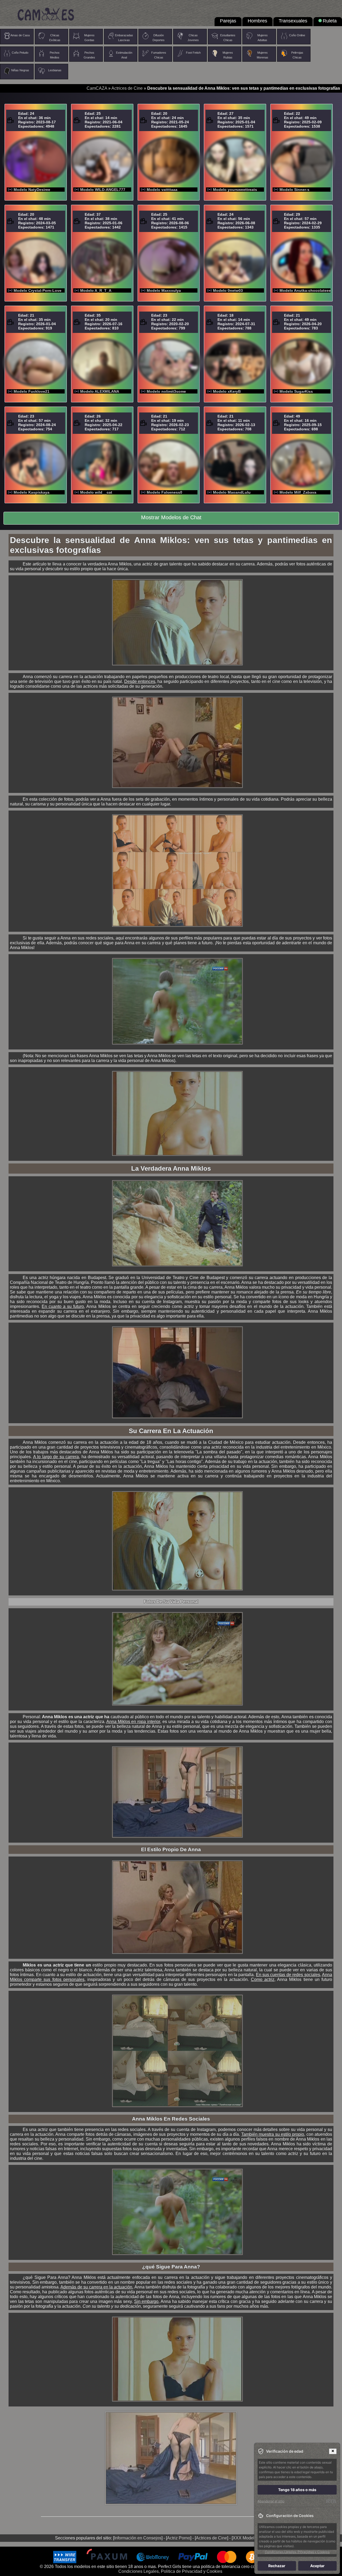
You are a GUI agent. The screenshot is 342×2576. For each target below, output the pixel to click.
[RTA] (331, 2501)
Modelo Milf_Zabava (298, 492)
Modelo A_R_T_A (96, 290)
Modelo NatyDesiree (32, 190)
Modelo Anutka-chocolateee (305, 290)
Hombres (257, 21)
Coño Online (297, 35)
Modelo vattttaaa (162, 190)
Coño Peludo (20, 53)
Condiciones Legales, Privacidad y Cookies (297, 2552)
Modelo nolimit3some (166, 391)
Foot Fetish (193, 53)
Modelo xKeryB (227, 391)
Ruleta (330, 21)
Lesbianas (55, 70)
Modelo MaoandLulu (232, 492)
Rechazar (277, 2566)
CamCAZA (97, 88)
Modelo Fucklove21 (32, 391)
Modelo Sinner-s (294, 190)
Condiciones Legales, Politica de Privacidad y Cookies (170, 2571)
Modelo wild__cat (96, 492)
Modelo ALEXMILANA (100, 391)
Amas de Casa (20, 35)
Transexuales (293, 21)
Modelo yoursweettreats (235, 190)
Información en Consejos (138, 2538)
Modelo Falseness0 (164, 492)
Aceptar (317, 2566)
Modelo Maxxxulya (164, 290)
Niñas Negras (20, 70)
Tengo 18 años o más (297, 2490)
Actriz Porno (179, 2538)
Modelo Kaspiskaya (32, 492)
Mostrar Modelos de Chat (171, 517)
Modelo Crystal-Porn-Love (38, 290)
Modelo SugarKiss (296, 391)
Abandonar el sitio (271, 2501)
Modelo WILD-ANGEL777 (103, 190)
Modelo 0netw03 (228, 290)
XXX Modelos (246, 2538)
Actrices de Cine (127, 88)
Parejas (228, 21)
